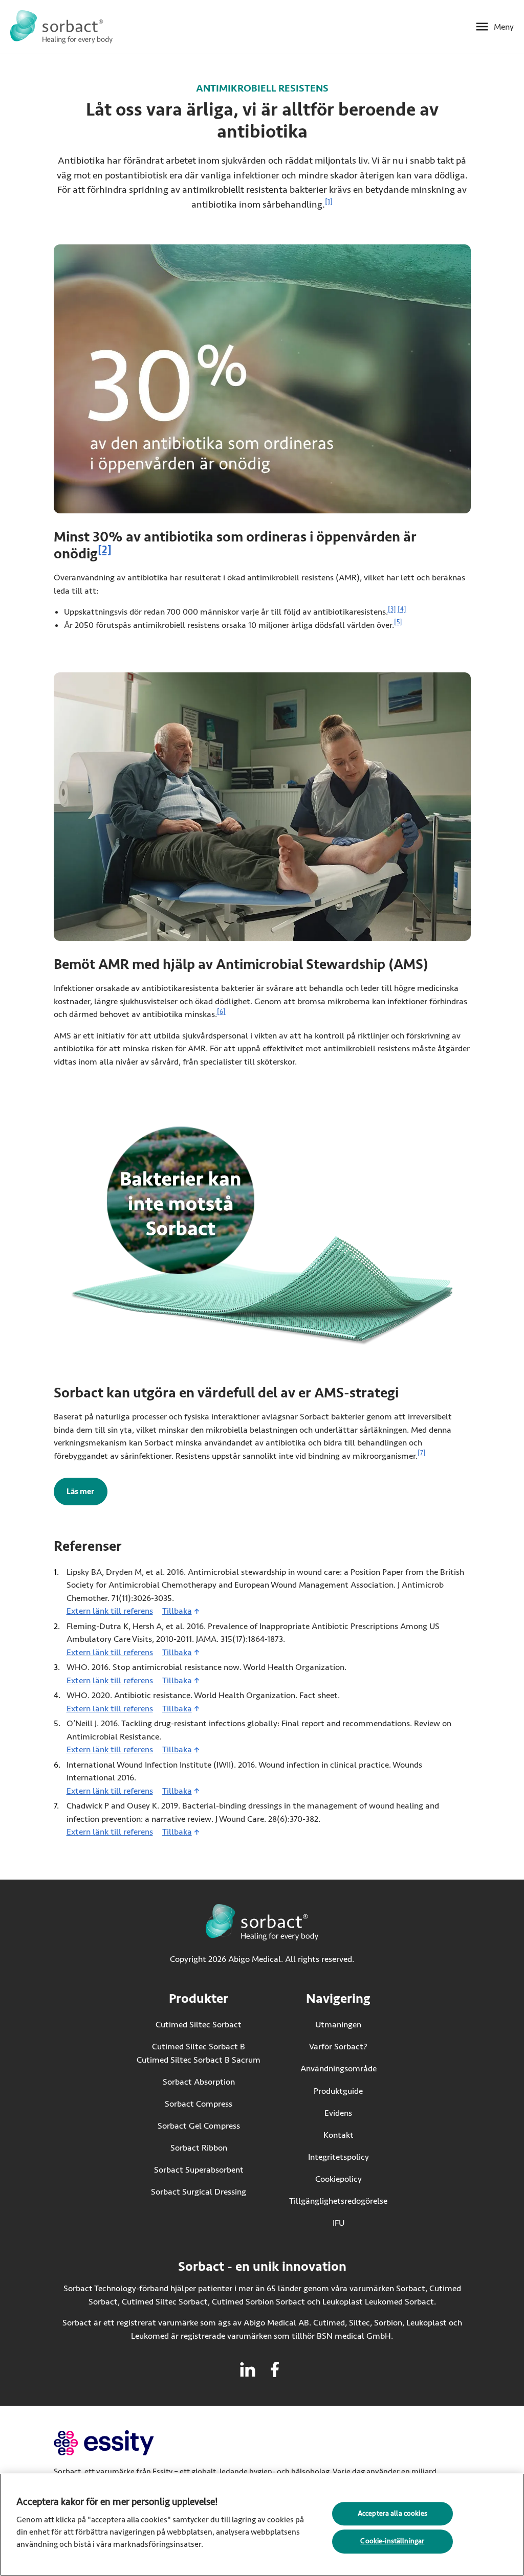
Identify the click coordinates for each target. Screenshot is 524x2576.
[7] (422, 1453)
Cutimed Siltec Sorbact (199, 2025)
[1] (329, 202)
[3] (392, 609)
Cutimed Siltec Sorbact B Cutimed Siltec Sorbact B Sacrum (199, 2053)
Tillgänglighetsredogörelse (338, 2201)
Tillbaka (177, 1611)
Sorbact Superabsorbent (199, 2170)
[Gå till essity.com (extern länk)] (122, 2443)
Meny (504, 27)
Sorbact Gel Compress (199, 2126)
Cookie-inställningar (392, 2541)
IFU (360, 2223)
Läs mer (87, 1492)
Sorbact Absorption (199, 2082)
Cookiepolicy (339, 2179)
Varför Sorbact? (338, 2047)
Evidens (338, 2113)
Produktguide (338, 2091)
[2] (105, 550)
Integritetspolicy (339, 2157)
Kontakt (339, 2135)
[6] (221, 1012)
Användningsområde (339, 2069)
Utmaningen (338, 2025)
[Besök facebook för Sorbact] (275, 2369)
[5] (398, 622)
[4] (402, 609)
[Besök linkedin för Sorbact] (248, 2369)
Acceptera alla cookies (392, 2513)
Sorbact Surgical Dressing (199, 2192)
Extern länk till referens (110, 1611)
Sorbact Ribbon (199, 2148)
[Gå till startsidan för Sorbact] (61, 27)
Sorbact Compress (199, 2104)
